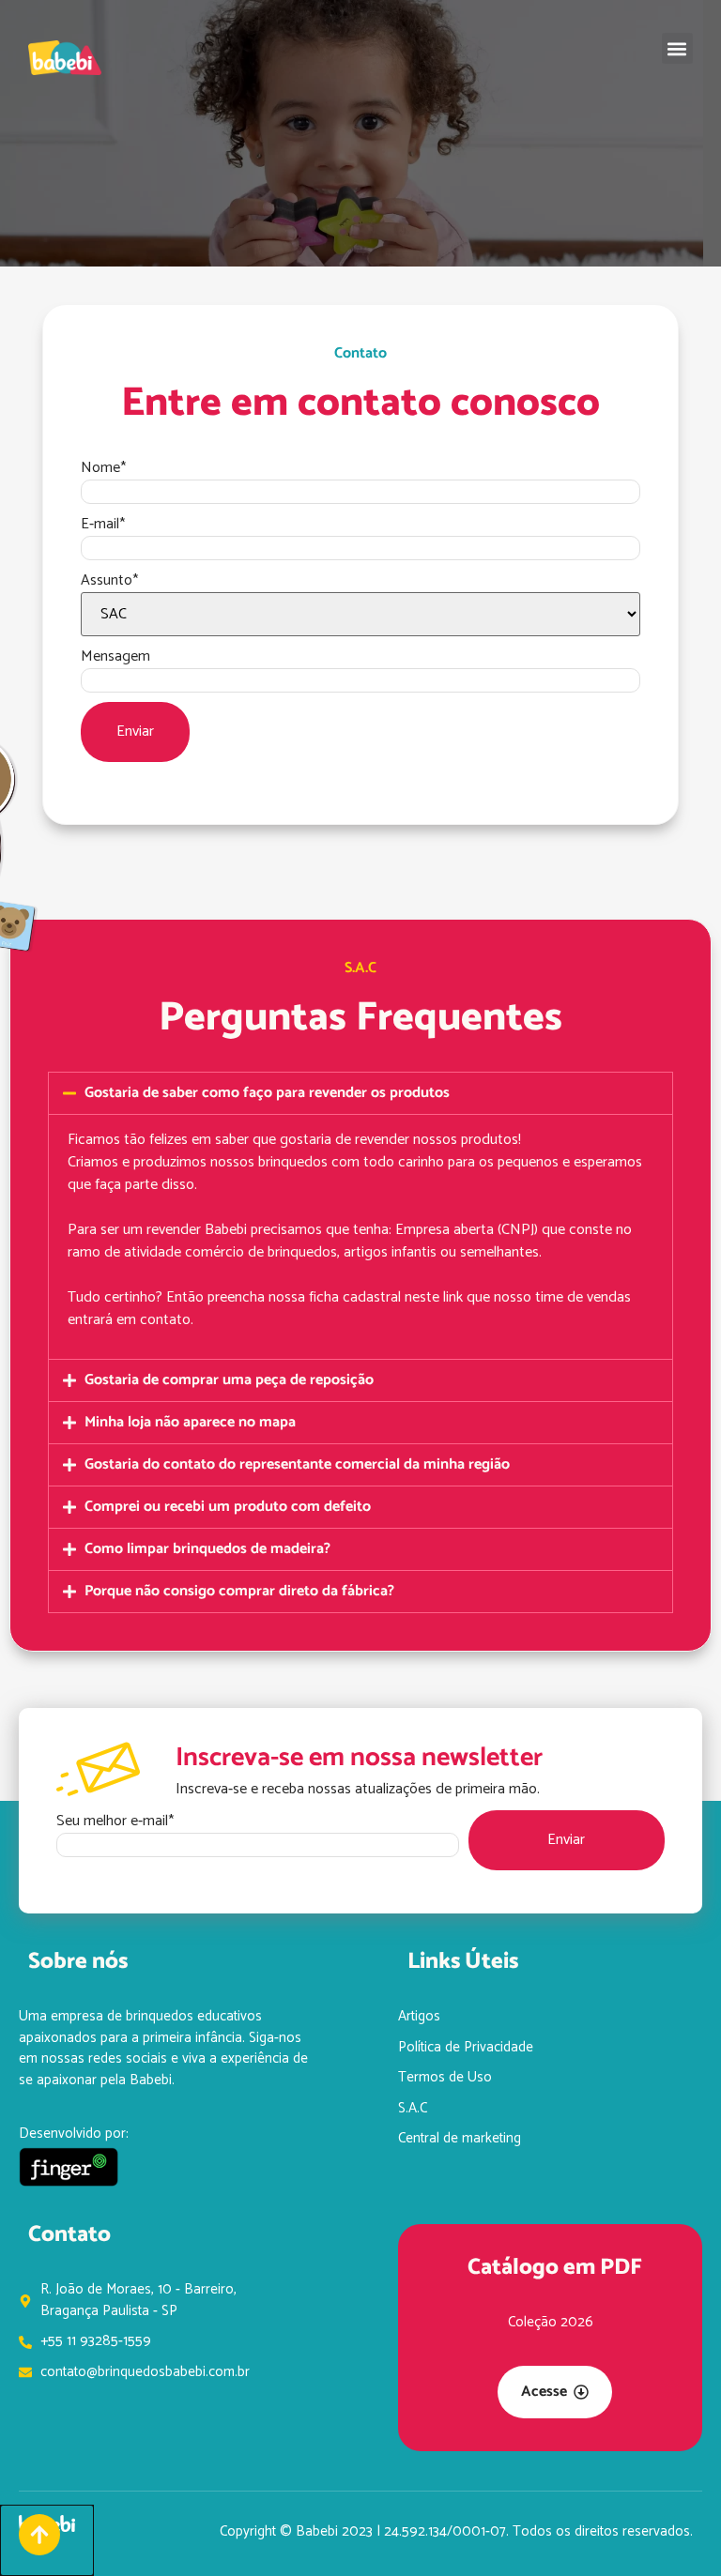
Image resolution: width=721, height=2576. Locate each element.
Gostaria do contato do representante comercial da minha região (297, 1464)
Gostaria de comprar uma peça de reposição (229, 1380)
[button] (677, 48)
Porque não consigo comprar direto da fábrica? (239, 1591)
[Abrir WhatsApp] (674, 2529)
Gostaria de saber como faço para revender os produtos (267, 1093)
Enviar (135, 732)
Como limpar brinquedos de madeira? (207, 1549)
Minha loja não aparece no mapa (190, 1422)
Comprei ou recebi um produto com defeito (228, 1507)
